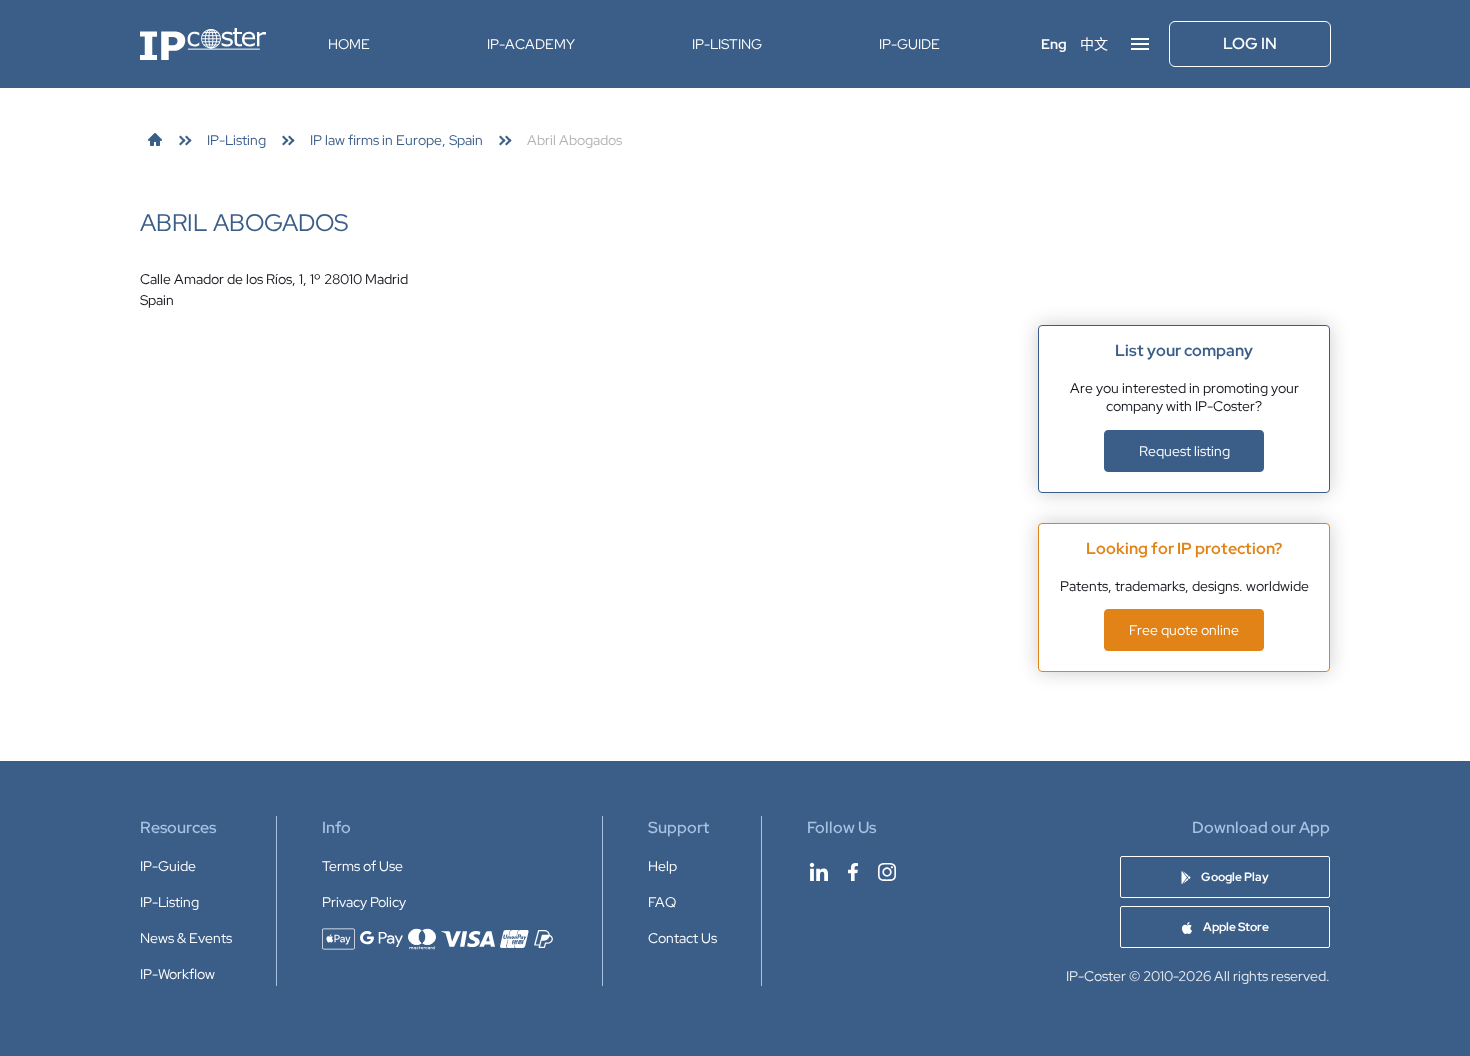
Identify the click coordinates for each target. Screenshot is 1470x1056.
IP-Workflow (177, 974)
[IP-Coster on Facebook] (853, 872)
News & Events (186, 938)
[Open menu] (1140, 44)
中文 (1094, 44)
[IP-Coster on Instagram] (887, 872)
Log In (1250, 43)
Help (662, 866)
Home (349, 44)
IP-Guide (909, 44)
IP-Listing (727, 44)
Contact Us (682, 938)
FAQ (662, 902)
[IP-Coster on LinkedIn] (819, 872)
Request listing (1184, 451)
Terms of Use (362, 866)
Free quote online (1184, 630)
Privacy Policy (364, 902)
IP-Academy (531, 44)
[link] (155, 140)
